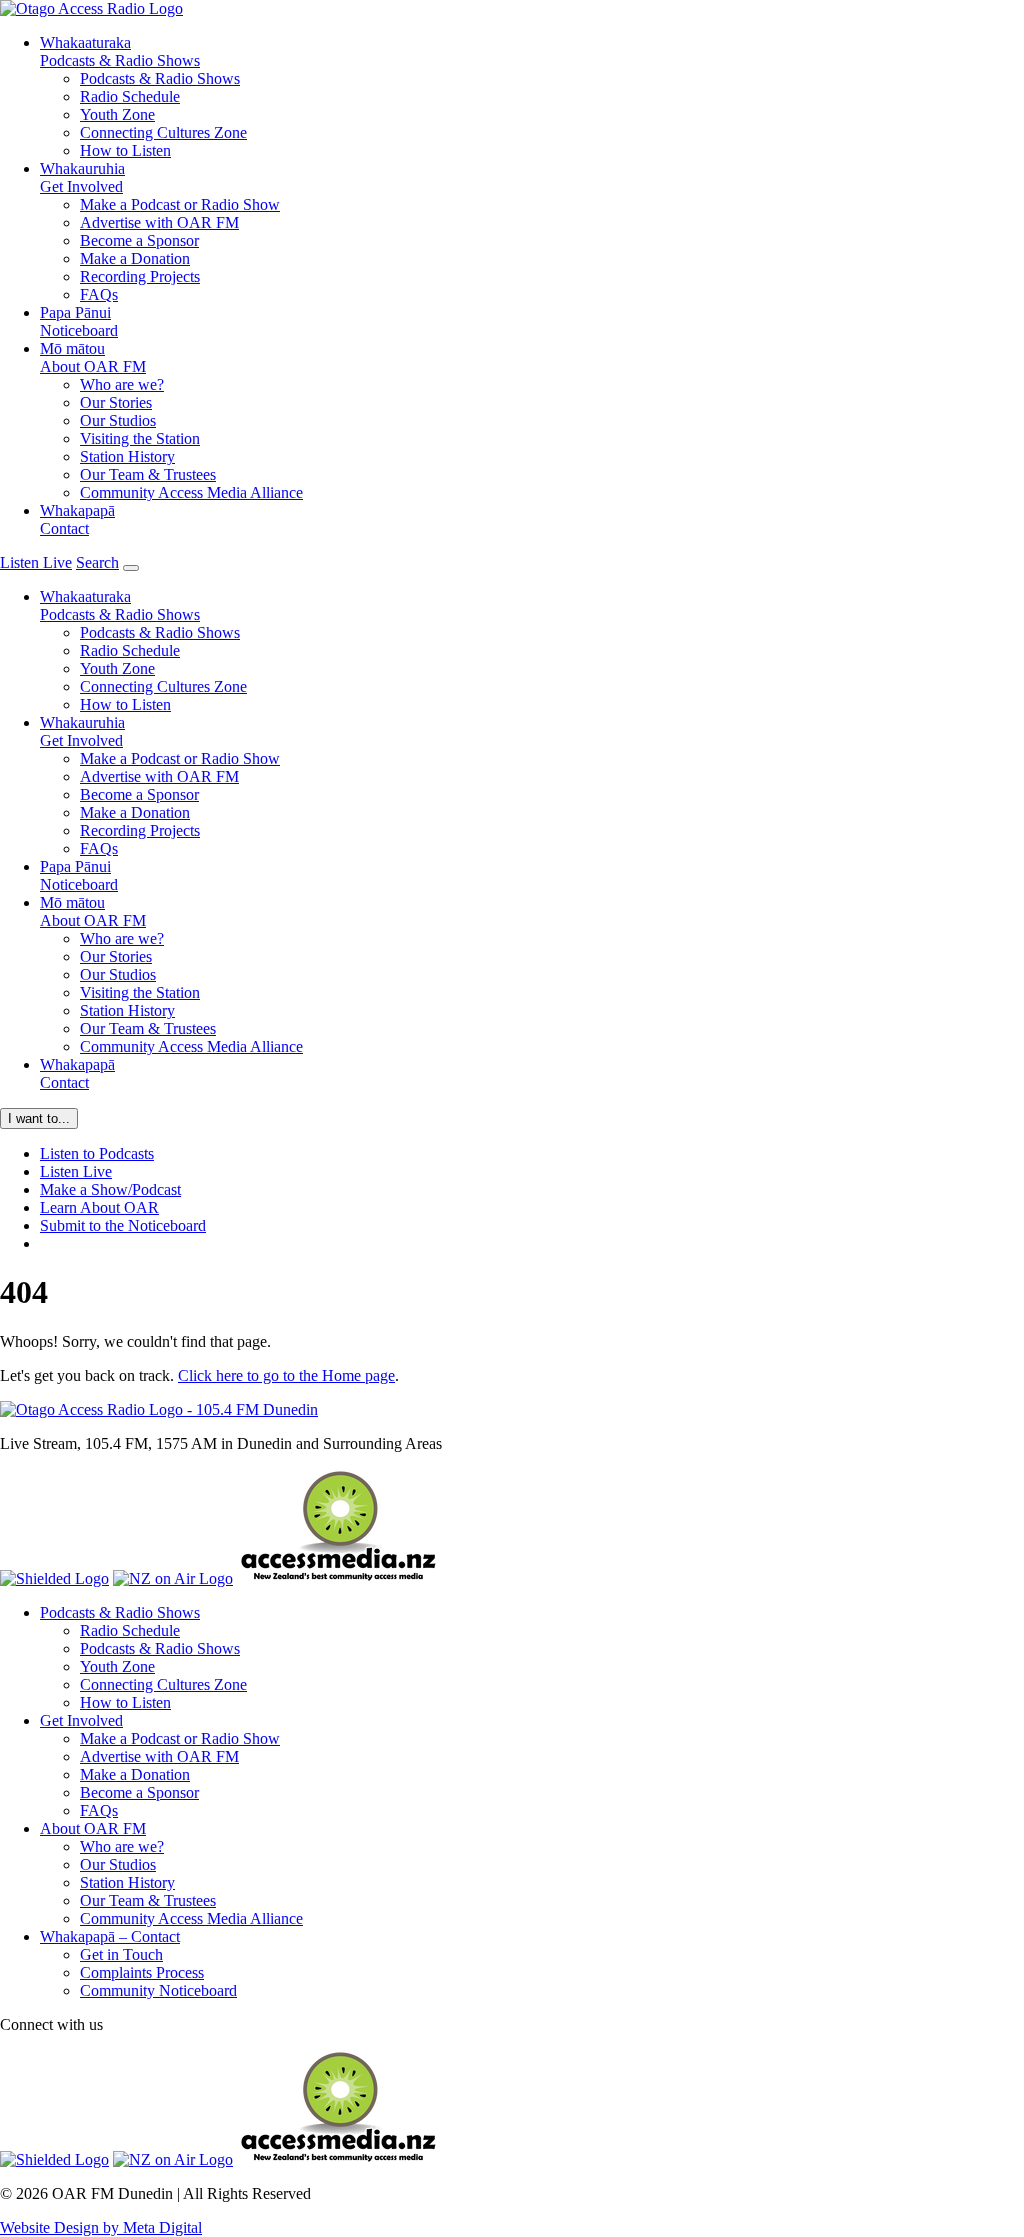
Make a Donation (135, 258)
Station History (127, 456)
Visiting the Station (140, 438)
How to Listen (125, 150)
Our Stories (116, 402)
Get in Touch (121, 1954)
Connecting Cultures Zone (163, 132)
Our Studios (118, 420)
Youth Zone (117, 114)
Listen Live (76, 1171)
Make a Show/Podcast (110, 1189)
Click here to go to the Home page (286, 1375)
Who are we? (122, 384)
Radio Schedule (130, 96)
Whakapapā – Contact (110, 1936)
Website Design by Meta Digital (101, 2227)
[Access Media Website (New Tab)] (338, 1578)
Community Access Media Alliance (191, 492)
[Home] (159, 1409)
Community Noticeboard (158, 1990)
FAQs (99, 294)
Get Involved (82, 177)
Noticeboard (79, 321)
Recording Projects (140, 276)
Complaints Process (142, 1972)
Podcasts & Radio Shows (120, 51)
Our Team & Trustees (148, 474)
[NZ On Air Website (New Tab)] (173, 1578)
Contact (77, 519)
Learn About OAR (99, 1207)
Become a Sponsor (139, 240)
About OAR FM (93, 357)
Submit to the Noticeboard (123, 1225)
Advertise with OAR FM (159, 222)
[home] (91, 8)
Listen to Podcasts (97, 1153)
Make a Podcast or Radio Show (180, 204)
